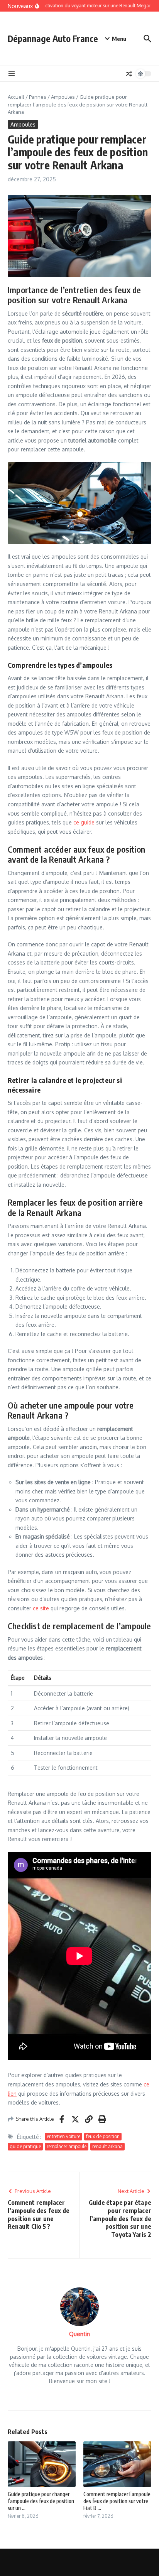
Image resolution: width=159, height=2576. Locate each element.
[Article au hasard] (129, 74)
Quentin (79, 2334)
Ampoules (63, 97)
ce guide (84, 822)
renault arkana (107, 2146)
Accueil (16, 97)
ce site (41, 1608)
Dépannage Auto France (53, 38)
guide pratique (25, 2146)
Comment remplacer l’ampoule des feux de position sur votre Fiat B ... (117, 2501)
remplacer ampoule (67, 2146)
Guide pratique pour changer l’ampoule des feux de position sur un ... (41, 2501)
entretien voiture (63, 2136)
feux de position (103, 2136)
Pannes (38, 97)
